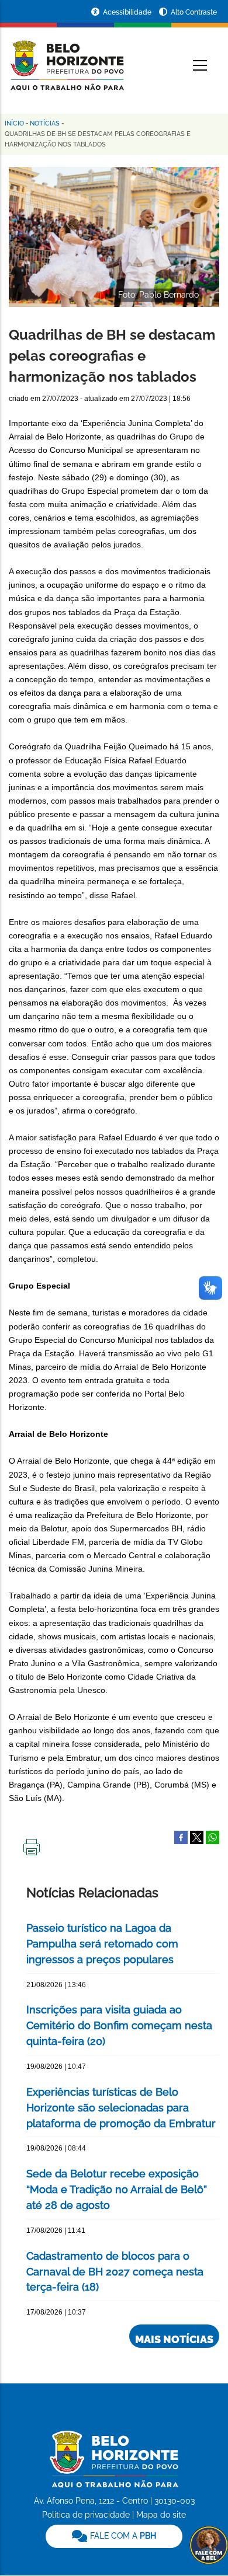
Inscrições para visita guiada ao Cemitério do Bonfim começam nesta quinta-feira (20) (119, 2025)
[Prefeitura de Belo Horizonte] (66, 58)
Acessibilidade (128, 12)
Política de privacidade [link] (86, 2515)
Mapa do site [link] (161, 2515)
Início (14, 123)
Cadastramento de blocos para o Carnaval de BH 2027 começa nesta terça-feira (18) (115, 2272)
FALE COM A (122, 2536)
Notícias (45, 123)
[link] (114, 2536)
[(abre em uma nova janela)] (197, 1837)
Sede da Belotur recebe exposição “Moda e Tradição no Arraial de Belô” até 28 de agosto (117, 2189)
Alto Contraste (194, 12)
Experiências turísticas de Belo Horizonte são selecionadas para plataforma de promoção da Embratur (121, 2108)
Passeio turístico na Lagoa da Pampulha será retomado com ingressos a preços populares (102, 1944)
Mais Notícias (174, 2339)
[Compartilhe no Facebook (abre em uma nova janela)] (181, 1837)
